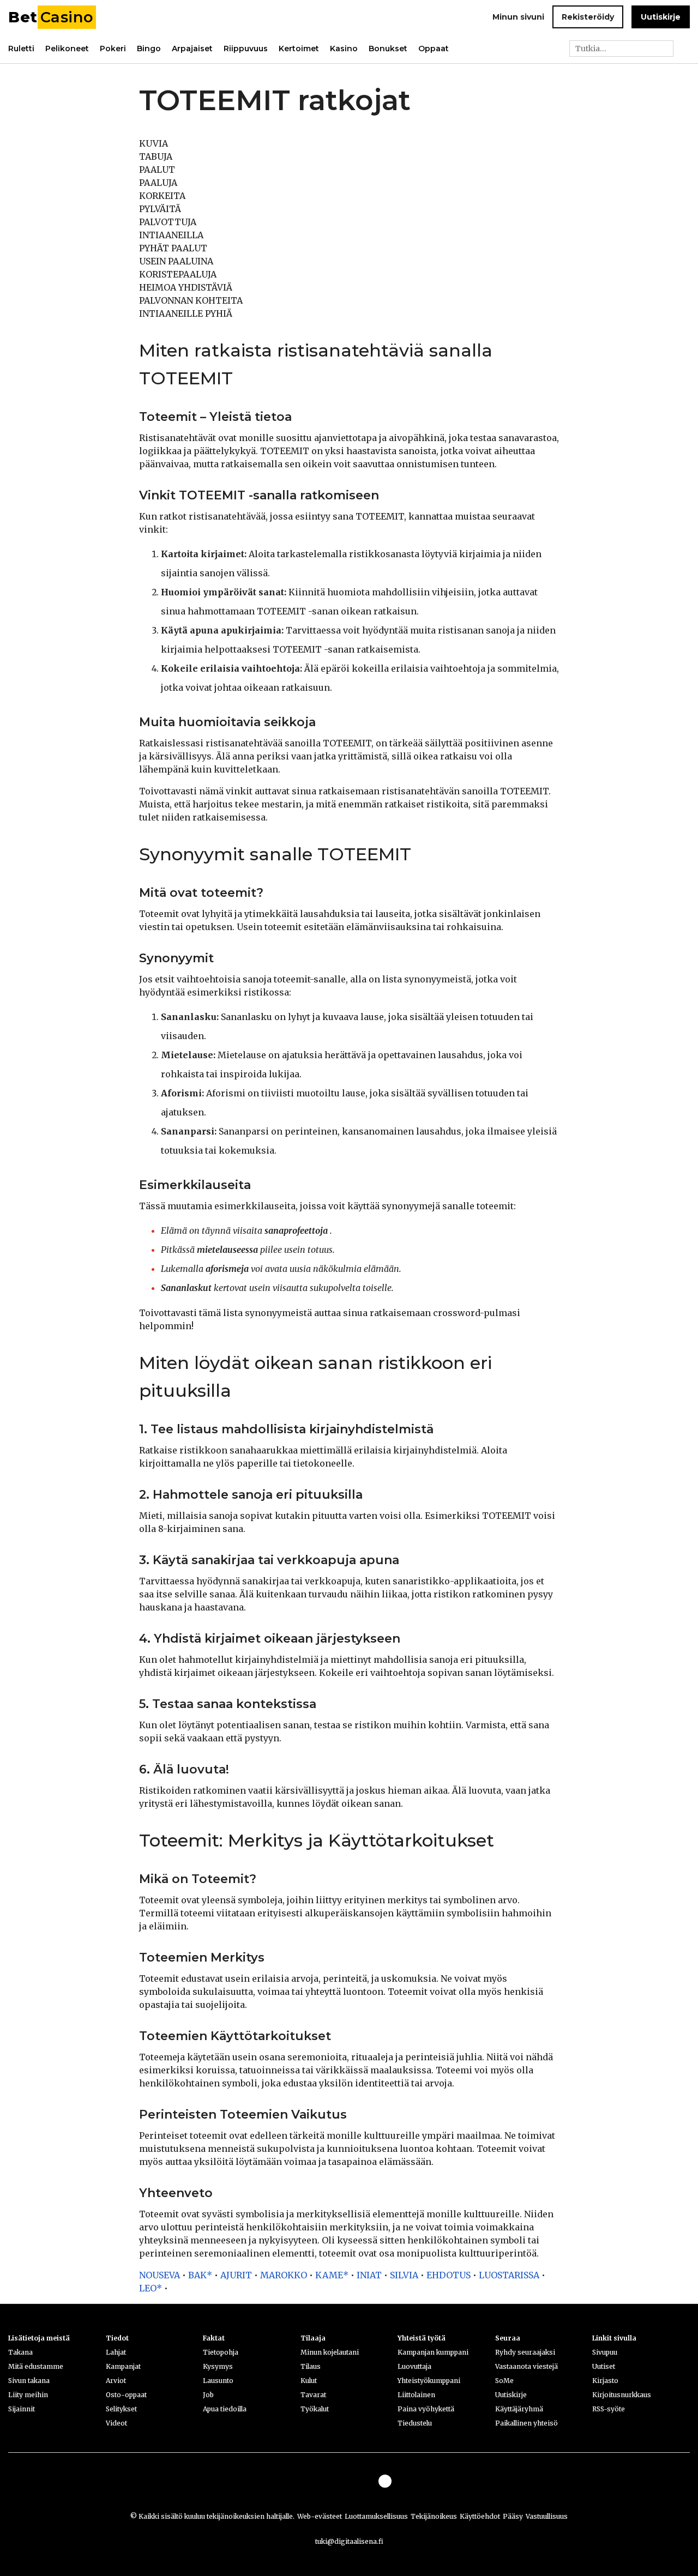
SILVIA (404, 2275)
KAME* (332, 2275)
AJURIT (236, 2275)
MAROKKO (284, 2275)
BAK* (200, 2275)
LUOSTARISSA (509, 2275)
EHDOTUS (449, 2275)
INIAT (369, 2275)
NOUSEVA (160, 2275)
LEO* (151, 2288)
